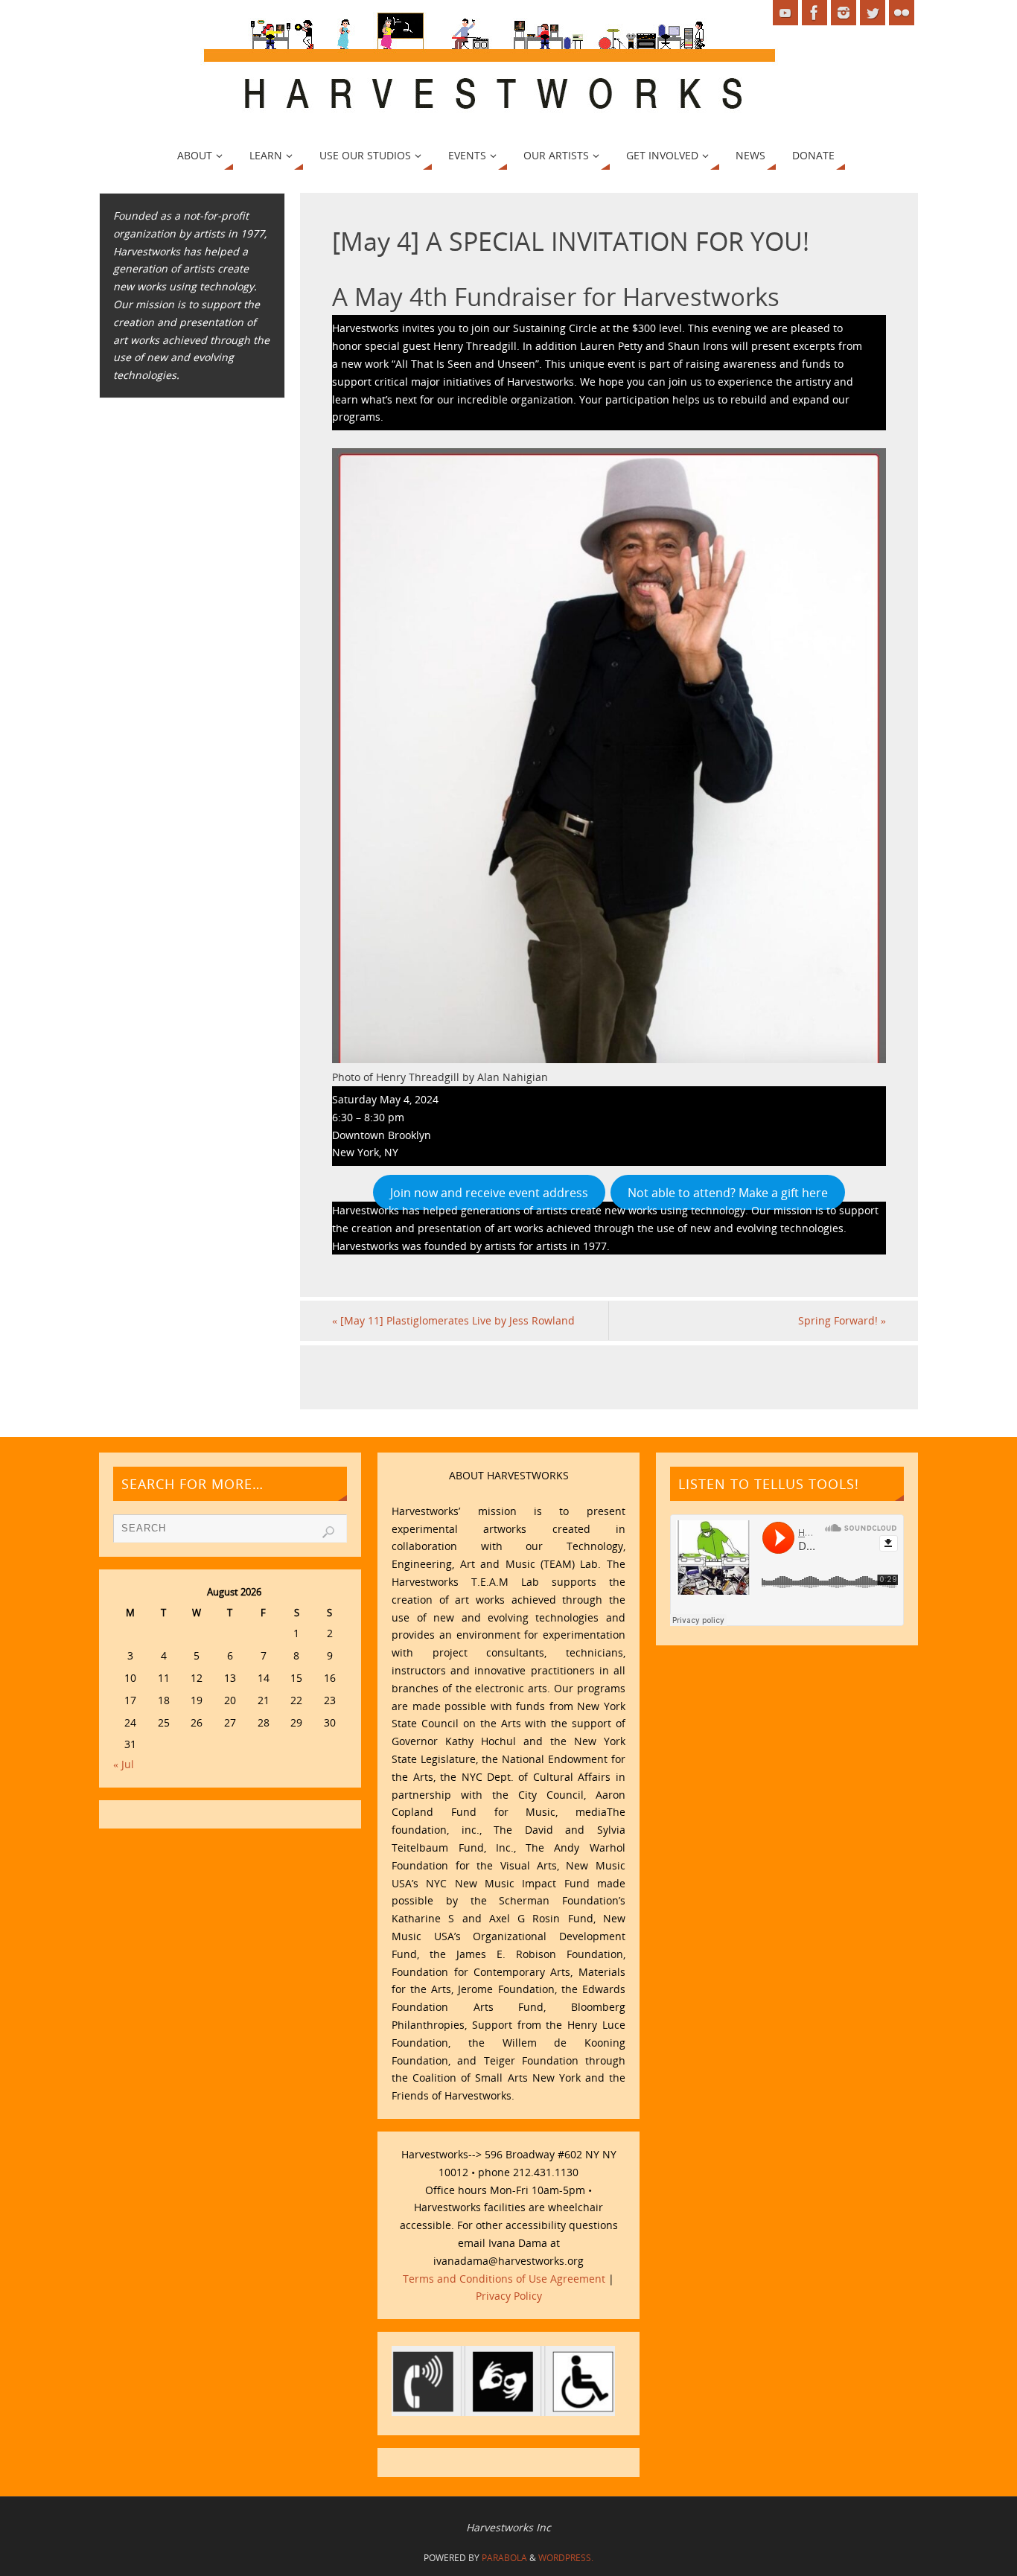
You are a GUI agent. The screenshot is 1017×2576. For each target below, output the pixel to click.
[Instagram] (844, 13)
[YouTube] (785, 13)
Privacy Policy (509, 2296)
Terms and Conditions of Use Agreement (504, 2279)
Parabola (504, 2558)
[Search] (328, 1532)
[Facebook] (814, 13)
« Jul (124, 1764)
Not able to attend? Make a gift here (728, 1192)
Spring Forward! (842, 1320)
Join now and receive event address (489, 1192)
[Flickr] (902, 13)
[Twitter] (873, 13)
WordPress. (566, 2558)
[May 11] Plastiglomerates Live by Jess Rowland (453, 1320)
